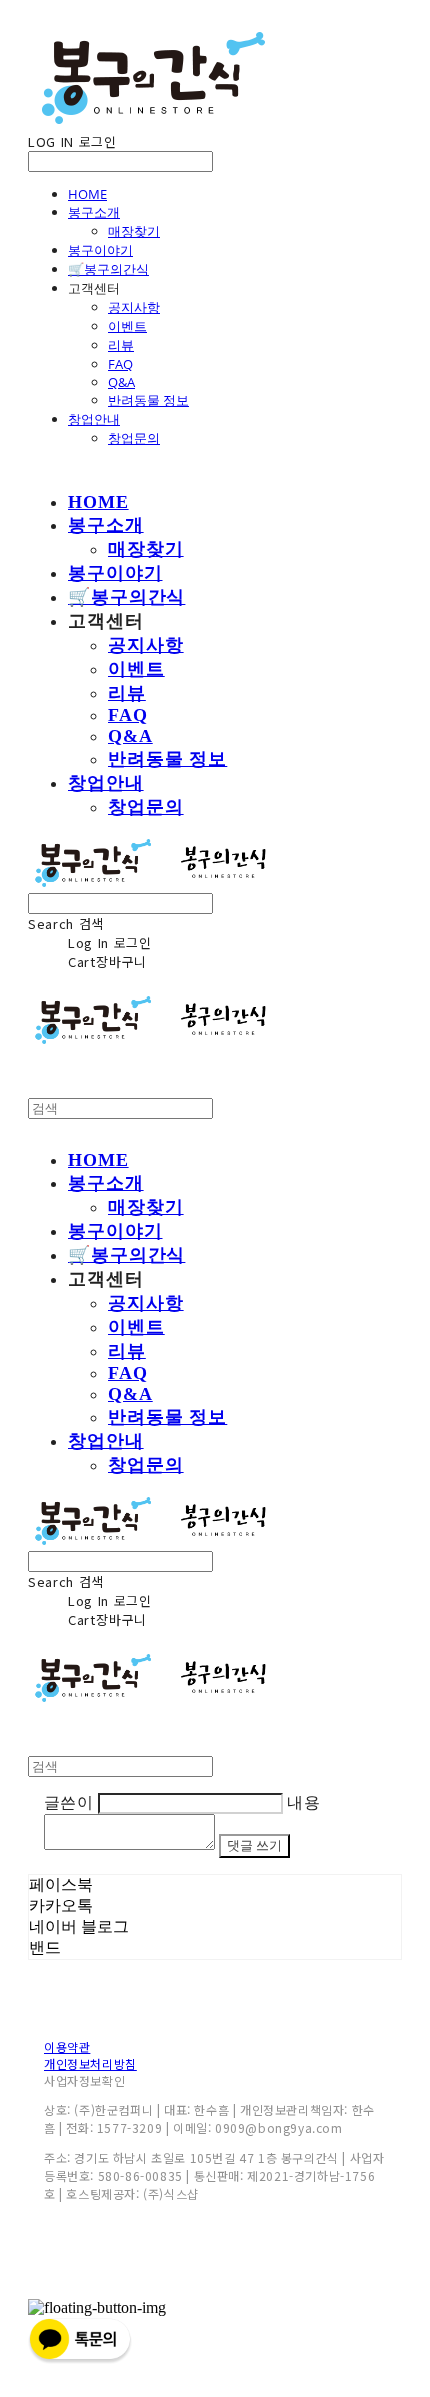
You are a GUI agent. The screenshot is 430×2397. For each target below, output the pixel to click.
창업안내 (94, 419)
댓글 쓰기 (254, 1845)
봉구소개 (94, 212)
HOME (87, 194)
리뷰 (121, 345)
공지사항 (134, 307)
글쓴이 (68, 1802)
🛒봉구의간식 (108, 269)
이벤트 (127, 326)
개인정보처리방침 (90, 2063)
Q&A (121, 382)
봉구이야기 (100, 250)
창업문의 (134, 438)
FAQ (120, 364)
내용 (303, 1802)
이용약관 (67, 2046)
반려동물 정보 (148, 400)
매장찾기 (134, 231)
